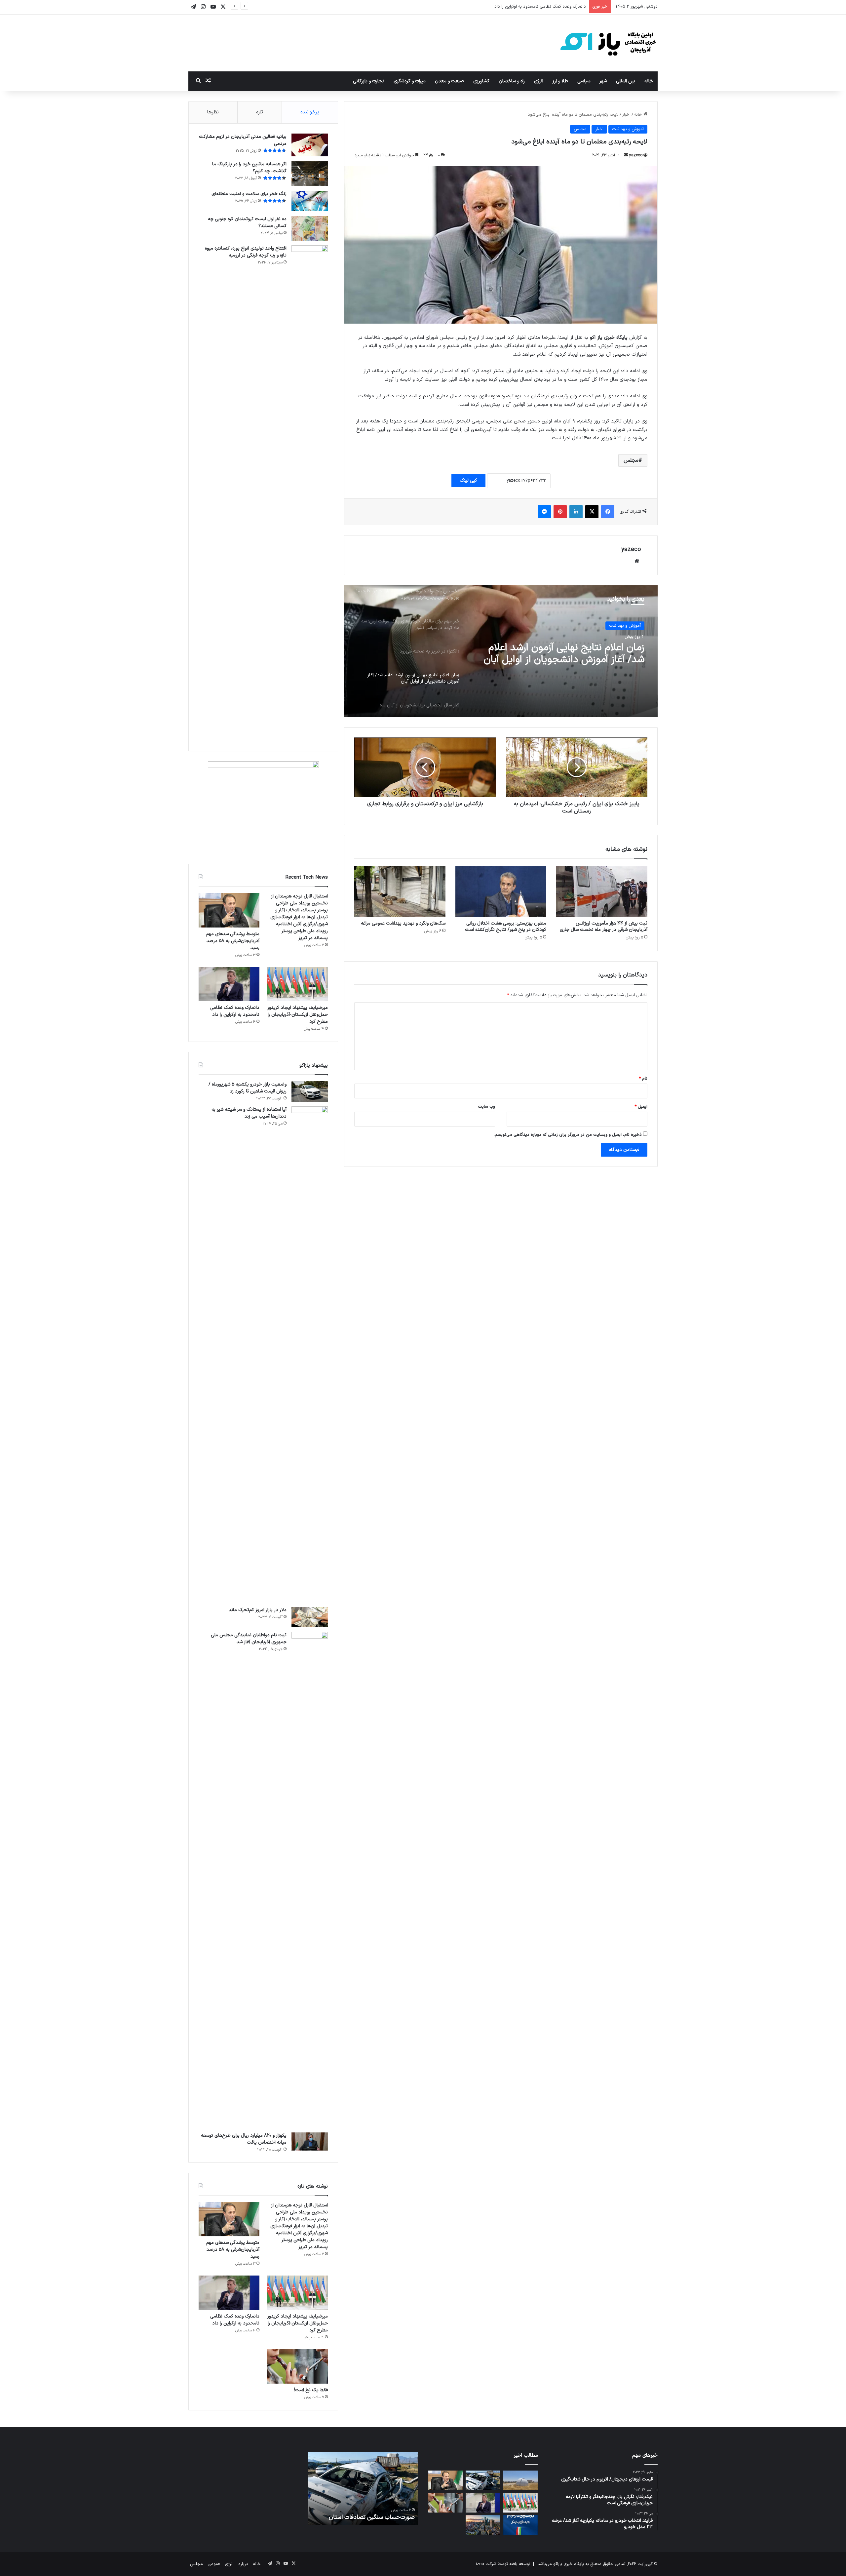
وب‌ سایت (486, 1107)
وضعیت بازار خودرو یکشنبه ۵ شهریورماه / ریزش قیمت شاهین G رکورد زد (248, 1088)
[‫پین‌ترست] (560, 512)
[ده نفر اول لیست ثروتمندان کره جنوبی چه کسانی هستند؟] (310, 228)
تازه (260, 112)
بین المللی (626, 81)
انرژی (539, 81)
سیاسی (584, 81)
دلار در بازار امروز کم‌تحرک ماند (258, 1610)
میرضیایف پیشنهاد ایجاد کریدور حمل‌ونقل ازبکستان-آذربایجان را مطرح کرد (298, 1015)
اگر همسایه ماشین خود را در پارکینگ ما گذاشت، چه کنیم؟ (249, 168)
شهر (603, 81)
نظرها (213, 112)
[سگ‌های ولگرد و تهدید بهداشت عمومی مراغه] (400, 891)
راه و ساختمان (512, 81)
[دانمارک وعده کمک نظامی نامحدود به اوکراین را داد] (229, 984)
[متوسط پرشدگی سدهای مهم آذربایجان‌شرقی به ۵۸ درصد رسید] (229, 910)
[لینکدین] (576, 512)
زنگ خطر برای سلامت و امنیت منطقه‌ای (249, 194)
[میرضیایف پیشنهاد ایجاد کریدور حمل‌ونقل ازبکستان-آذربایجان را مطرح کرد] (297, 984)
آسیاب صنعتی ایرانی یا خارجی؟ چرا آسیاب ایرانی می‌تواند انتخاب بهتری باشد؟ (365, 2513)
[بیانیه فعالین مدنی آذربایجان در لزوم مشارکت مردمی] (310, 145)
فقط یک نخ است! (311, 2390)
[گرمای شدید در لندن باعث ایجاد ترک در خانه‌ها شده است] (483, 2525)
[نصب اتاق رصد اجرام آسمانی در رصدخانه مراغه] (520, 2480)
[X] (592, 512)
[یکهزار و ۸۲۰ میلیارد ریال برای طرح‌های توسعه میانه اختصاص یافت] (310, 2142)
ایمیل (641, 1107)
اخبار (626, 115)
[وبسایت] (637, 561)
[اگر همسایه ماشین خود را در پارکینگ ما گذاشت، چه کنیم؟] (310, 174)
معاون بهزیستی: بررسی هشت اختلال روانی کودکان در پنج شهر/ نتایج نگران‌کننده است (506, 927)
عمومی (214, 2564)
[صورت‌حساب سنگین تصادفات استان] (483, 2480)
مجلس (580, 129)
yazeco (636, 155)
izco (480, 2564)
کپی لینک (468, 480)
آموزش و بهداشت (628, 129)
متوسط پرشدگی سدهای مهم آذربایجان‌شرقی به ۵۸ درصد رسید (233, 941)
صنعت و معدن (449, 81)
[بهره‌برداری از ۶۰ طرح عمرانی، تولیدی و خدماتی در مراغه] (520, 2525)
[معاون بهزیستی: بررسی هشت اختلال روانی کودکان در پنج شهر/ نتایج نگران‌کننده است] (501, 891)
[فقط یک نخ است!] (297, 2366)
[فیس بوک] (608, 512)
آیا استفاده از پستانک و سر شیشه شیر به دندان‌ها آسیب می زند (249, 1113)
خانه (649, 81)
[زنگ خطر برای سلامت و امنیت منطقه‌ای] (310, 201)
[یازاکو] (608, 43)
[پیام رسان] (544, 512)
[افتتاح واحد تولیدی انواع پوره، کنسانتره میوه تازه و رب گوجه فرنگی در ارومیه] (310, 493)
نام (643, 1079)
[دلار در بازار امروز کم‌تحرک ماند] (310, 1617)
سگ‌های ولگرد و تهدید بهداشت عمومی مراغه (403, 923)
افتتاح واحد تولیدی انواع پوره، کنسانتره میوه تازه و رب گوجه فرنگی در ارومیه (246, 252)
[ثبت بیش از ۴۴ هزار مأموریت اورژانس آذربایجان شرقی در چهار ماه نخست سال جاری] (602, 891)
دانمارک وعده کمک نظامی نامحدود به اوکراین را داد (235, 1011)
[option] (501, 651)
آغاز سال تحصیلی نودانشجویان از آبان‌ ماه (561, 648)
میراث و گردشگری (410, 81)
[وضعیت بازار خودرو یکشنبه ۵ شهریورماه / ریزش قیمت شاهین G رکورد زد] (310, 1091)
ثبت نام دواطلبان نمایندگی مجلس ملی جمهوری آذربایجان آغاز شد (249, 1639)
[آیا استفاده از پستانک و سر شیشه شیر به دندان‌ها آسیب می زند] (310, 1354)
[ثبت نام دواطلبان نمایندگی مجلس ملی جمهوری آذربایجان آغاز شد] (310, 1880)
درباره (243, 2564)
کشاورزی (481, 81)
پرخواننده (310, 112)
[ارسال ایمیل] (626, 155)
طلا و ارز (560, 81)
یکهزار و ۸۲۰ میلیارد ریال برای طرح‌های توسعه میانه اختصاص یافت (244, 2139)
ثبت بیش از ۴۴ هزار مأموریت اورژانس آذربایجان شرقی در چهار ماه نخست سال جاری (604, 927)
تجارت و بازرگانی (369, 81)
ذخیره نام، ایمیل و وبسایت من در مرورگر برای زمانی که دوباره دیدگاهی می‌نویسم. (568, 1135)
